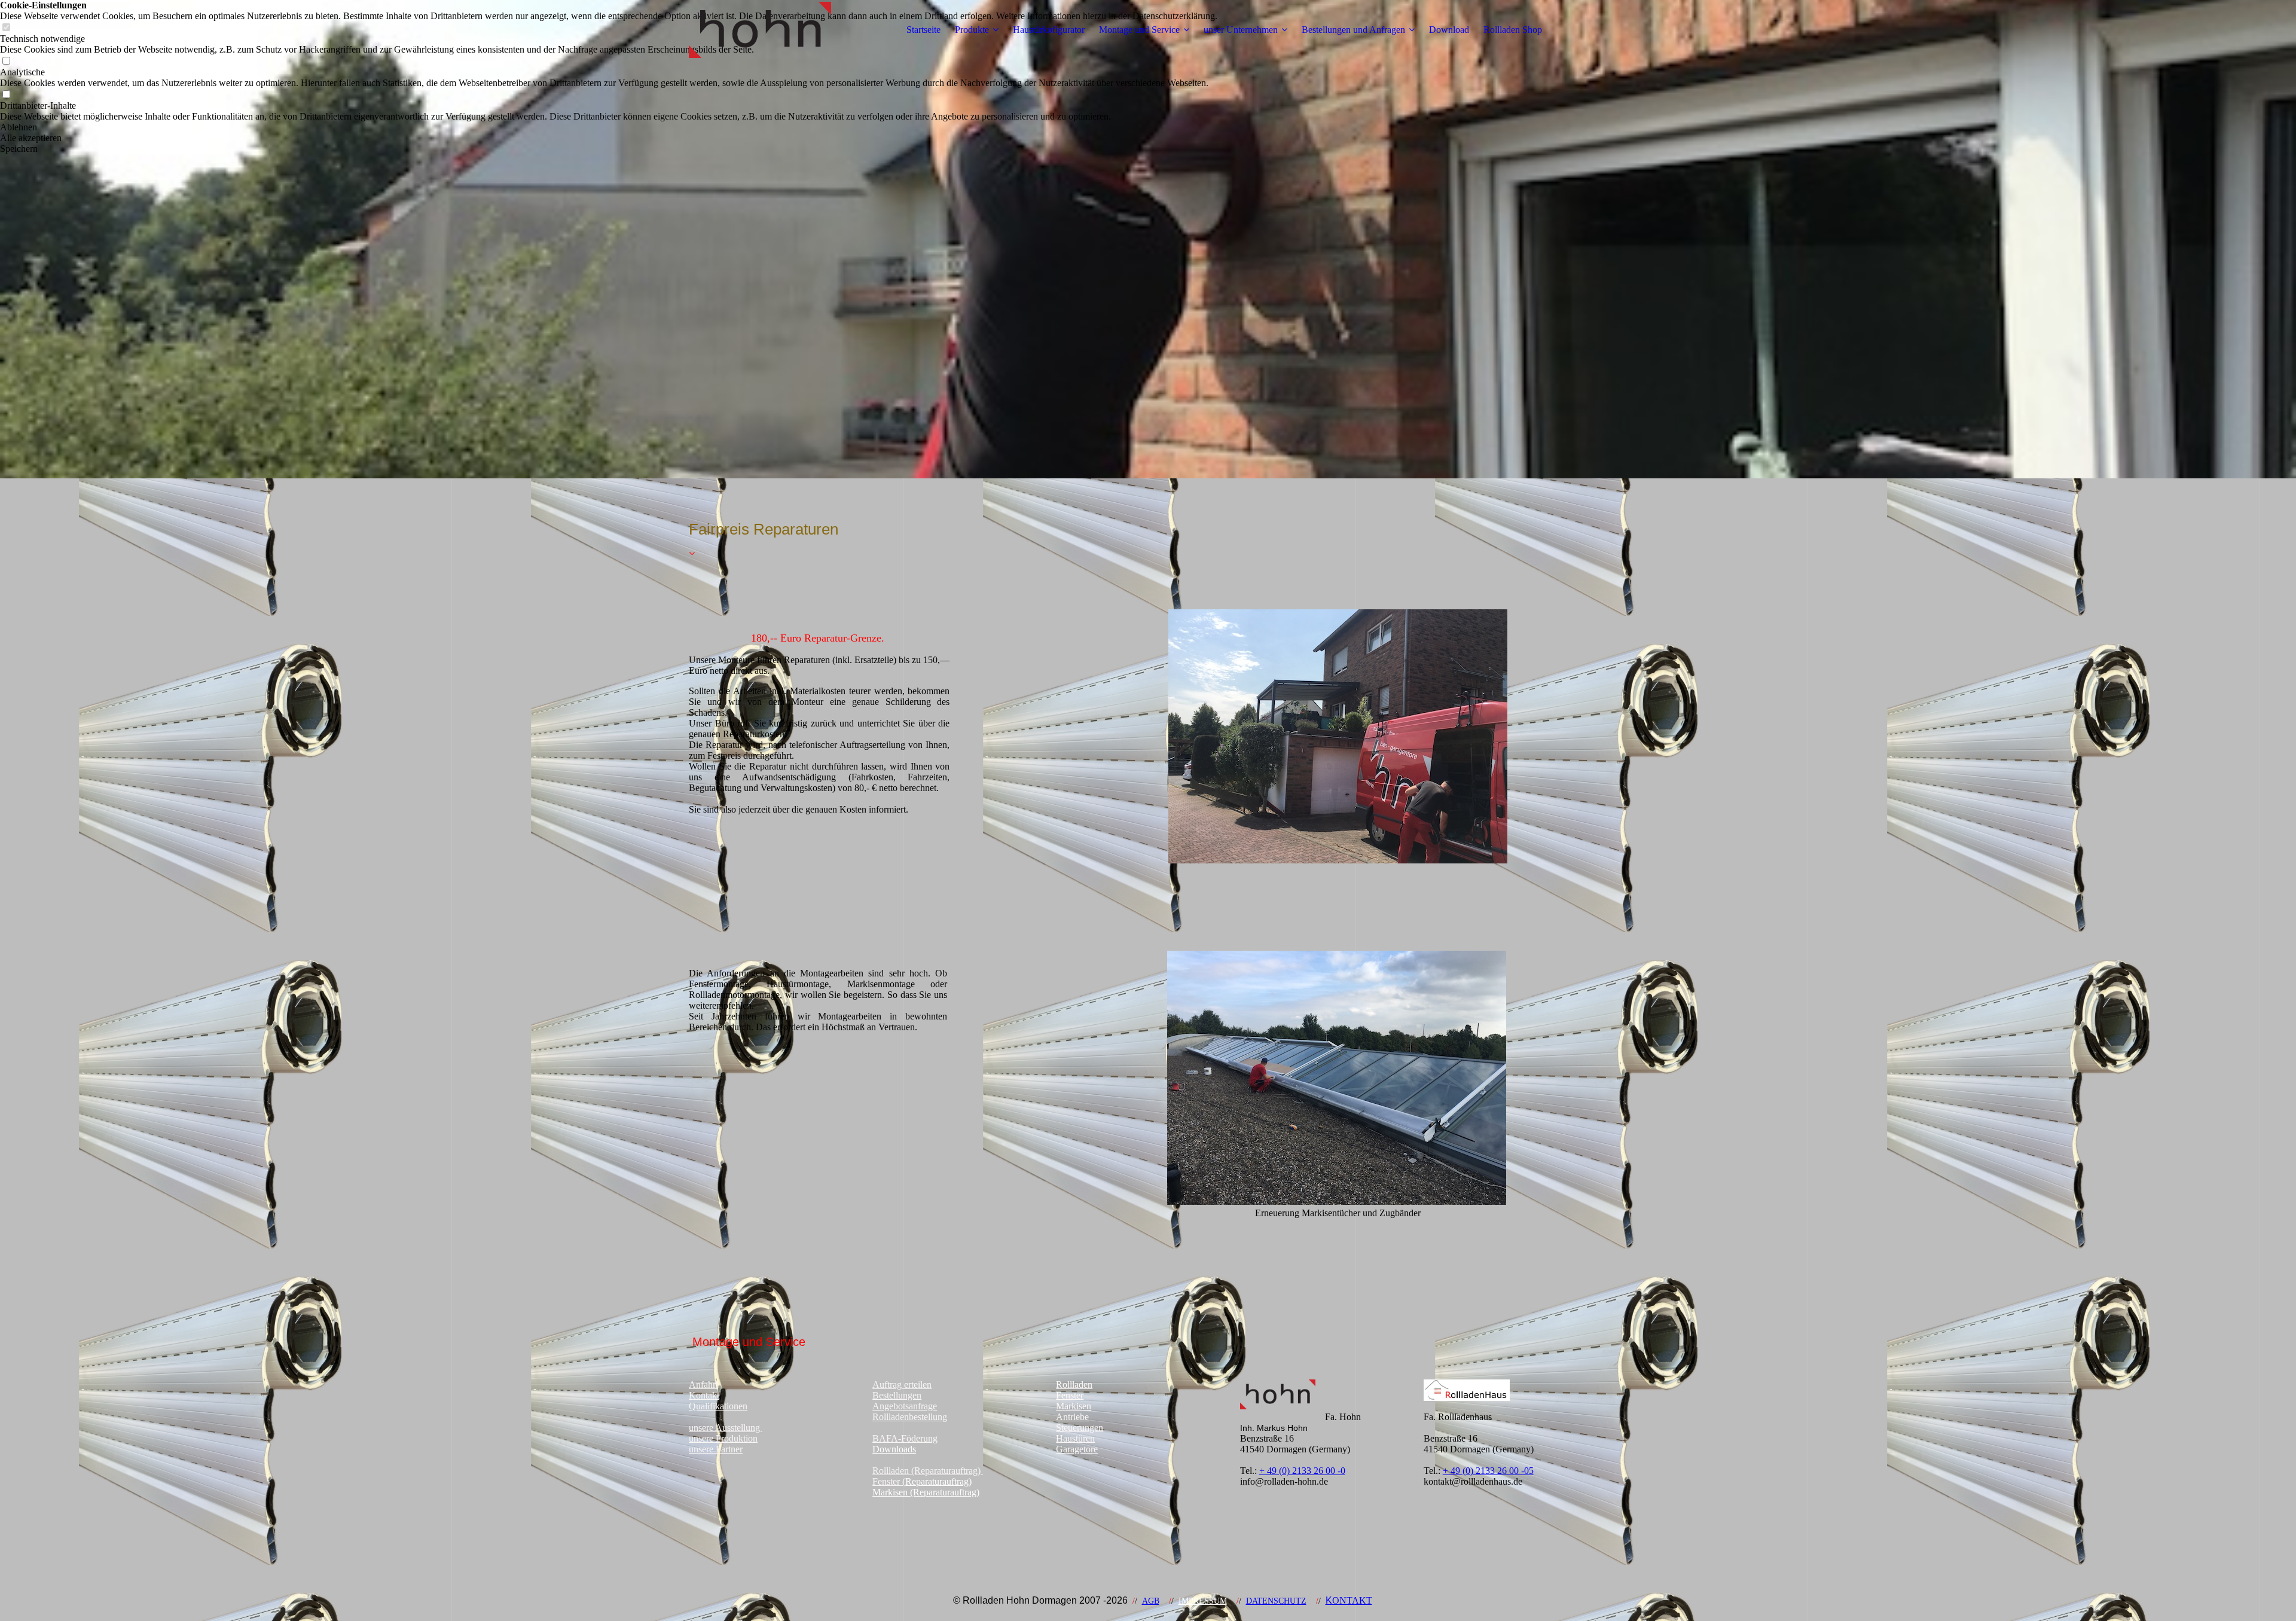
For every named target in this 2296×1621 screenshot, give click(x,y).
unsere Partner (716, 1449)
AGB (1151, 1601)
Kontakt (704, 1395)
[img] (764, 30)
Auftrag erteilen (902, 1385)
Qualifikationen (718, 1406)
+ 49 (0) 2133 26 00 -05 (1488, 1471)
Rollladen (1074, 1385)
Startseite (923, 30)
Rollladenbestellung (910, 1417)
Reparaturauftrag (937, 1481)
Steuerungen (1080, 1428)
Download (1449, 30)
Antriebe (1072, 1417)
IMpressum (1203, 1601)
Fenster (1070, 1395)
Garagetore (1077, 1449)
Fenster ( (889, 1481)
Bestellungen (897, 1395)
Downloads (894, 1449)
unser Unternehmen (1241, 30)
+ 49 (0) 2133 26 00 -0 (1302, 1471)
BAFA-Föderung (905, 1438)
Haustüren (1075, 1438)
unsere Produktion (723, 1438)
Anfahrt (703, 1385)
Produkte (972, 30)
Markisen (1074, 1406)
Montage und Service (1139, 30)
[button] (609, 127)
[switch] (6, 61)
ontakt (1349, 1600)
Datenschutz (1276, 1601)
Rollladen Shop (1513, 30)
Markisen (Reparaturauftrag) (926, 1492)
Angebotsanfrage (905, 1406)
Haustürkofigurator (1049, 30)
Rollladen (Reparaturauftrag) (928, 1471)
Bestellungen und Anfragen (1353, 30)
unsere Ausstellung (726, 1428)
